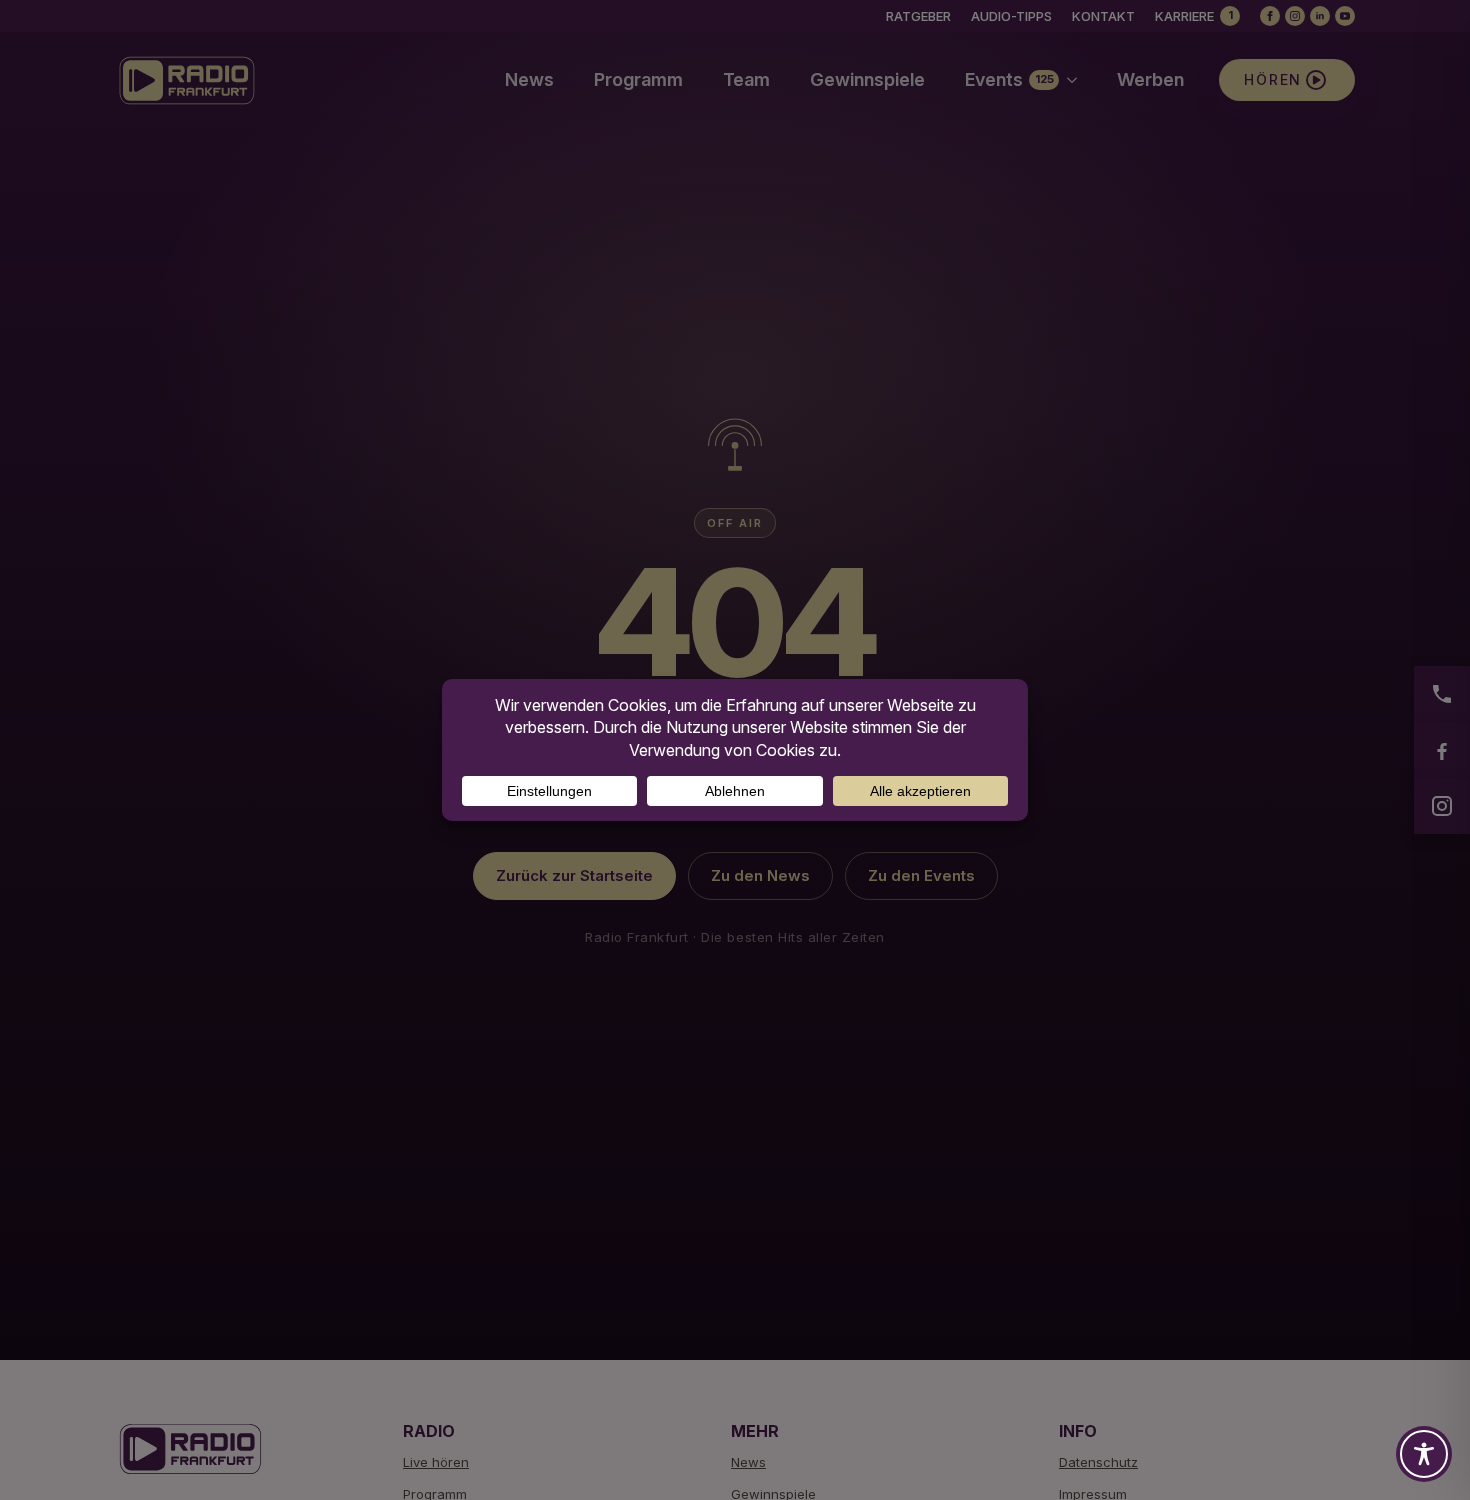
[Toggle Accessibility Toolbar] (1424, 1454)
